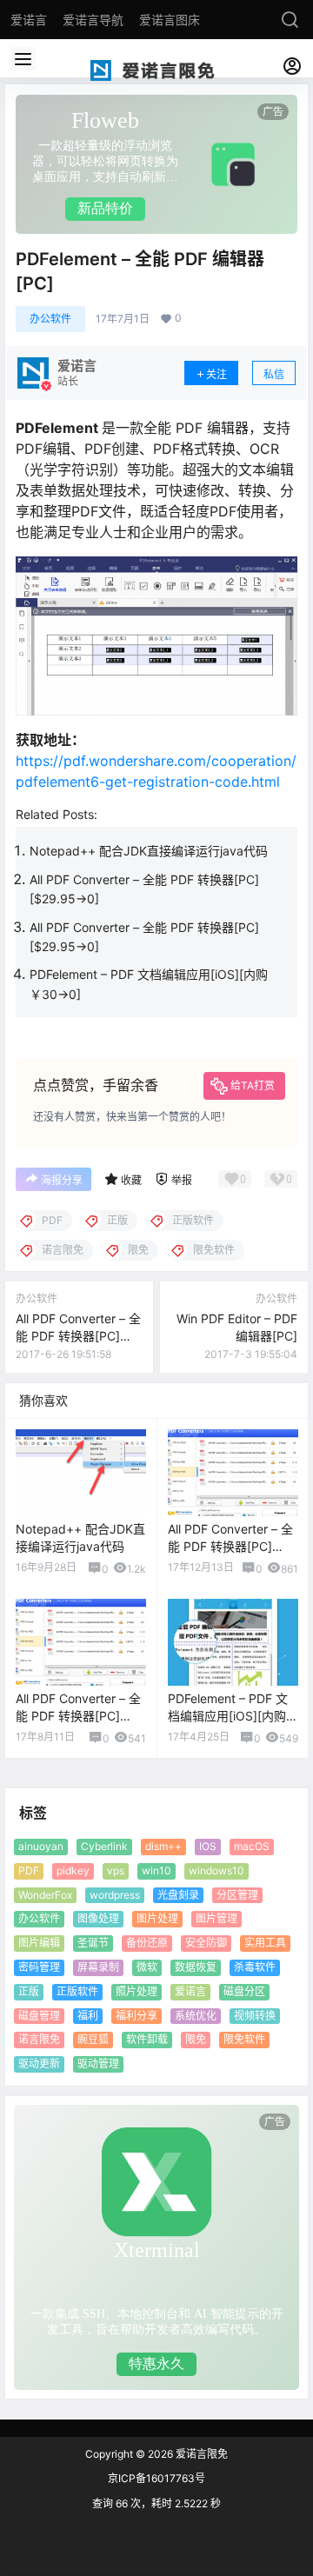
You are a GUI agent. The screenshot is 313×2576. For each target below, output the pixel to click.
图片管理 (216, 1918)
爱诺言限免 (200, 2454)
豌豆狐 (93, 2039)
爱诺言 (190, 1990)
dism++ (163, 1846)
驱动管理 (98, 2063)
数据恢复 (196, 1967)
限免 (196, 2039)
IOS (208, 1846)
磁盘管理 (39, 2015)
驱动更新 (39, 2063)
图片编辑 (39, 1943)
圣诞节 (93, 1943)
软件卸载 (147, 2039)
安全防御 (206, 1943)
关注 (216, 374)
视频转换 (255, 2015)
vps (116, 1870)
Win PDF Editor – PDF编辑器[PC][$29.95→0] (237, 1335)
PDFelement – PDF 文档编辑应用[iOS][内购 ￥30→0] (228, 1715)
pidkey (73, 1870)
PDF (29, 1870)
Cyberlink (104, 1846)
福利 (88, 2015)
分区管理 (237, 1894)
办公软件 (50, 319)
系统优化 (196, 2015)
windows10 (216, 1870)
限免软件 (244, 2039)
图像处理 (98, 1918)
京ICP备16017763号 (156, 2478)
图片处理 (157, 1918)
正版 (29, 1990)
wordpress (115, 1894)
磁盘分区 (244, 1990)
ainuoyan (41, 1846)
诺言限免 (39, 2039)
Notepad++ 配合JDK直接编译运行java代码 (149, 851)
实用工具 (265, 1943)
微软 (147, 1967)
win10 (156, 1870)
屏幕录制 (98, 1967)
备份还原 (147, 1943)
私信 (274, 374)
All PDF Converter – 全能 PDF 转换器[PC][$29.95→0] (78, 1335)
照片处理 (137, 1990)
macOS (252, 1846)
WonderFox (45, 1894)
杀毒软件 (255, 1967)
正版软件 (77, 1990)
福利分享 (137, 2015)
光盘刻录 (178, 1894)
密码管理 (39, 1967)
